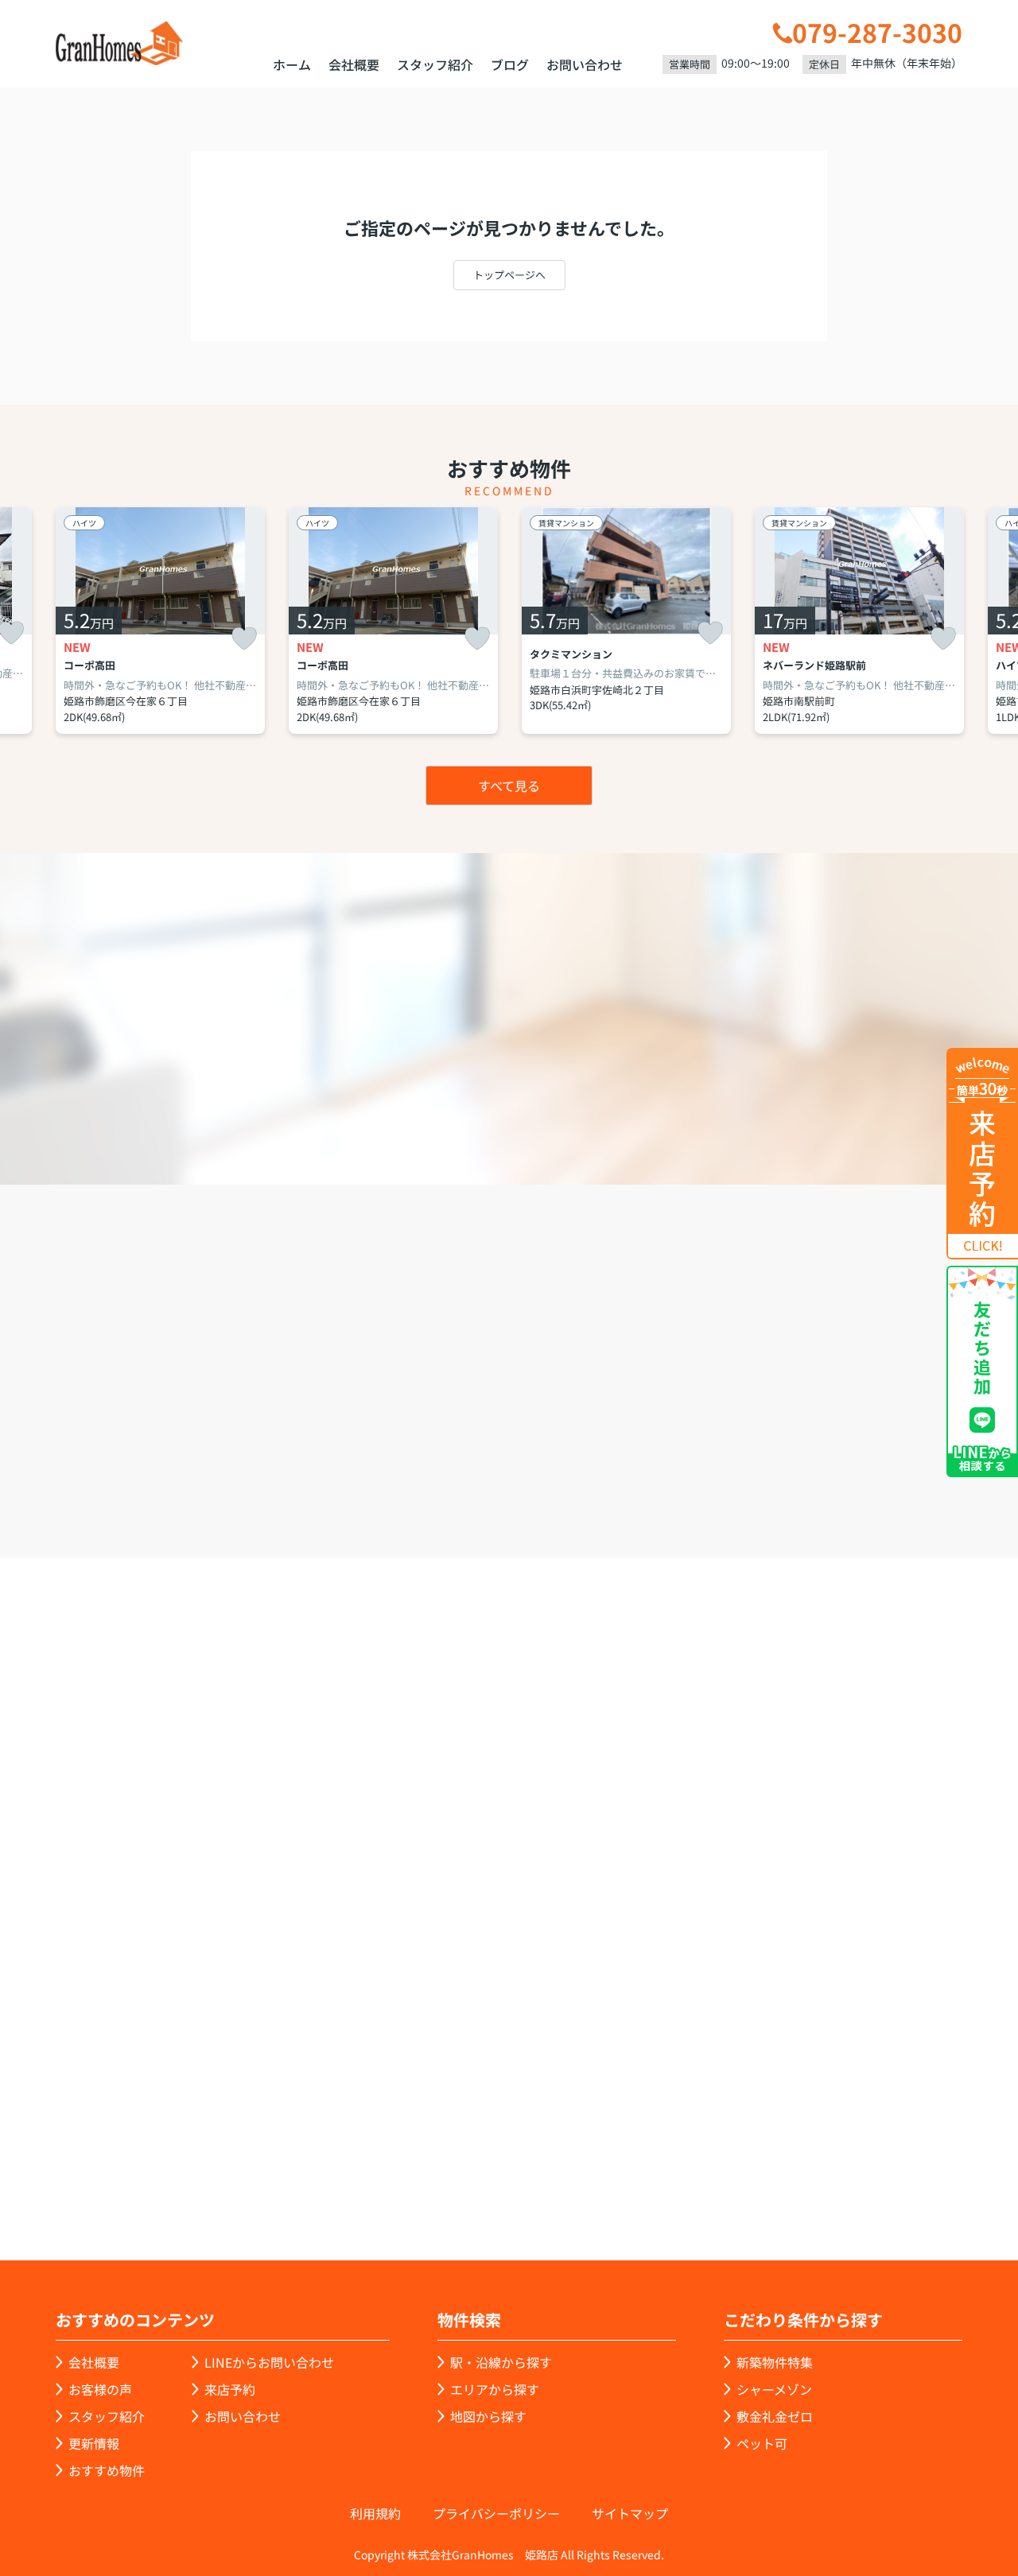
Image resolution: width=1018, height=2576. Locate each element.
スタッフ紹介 (435, 64)
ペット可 (762, 2443)
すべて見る (509, 786)
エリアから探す (495, 2389)
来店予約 (552, 1468)
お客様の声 (100, 2389)
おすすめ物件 (107, 2470)
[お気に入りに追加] (244, 639)
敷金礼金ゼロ (775, 2416)
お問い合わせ (585, 64)
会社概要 (354, 64)
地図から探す (488, 2416)
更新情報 (94, 2443)
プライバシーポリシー (496, 2513)
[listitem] (160, 621)
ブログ (510, 64)
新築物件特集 (775, 2362)
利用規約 (375, 2513)
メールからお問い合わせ (784, 1468)
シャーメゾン (774, 2389)
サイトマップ (630, 2513)
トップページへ (509, 275)
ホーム (292, 64)
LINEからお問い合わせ (269, 2362)
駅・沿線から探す (501, 2362)
